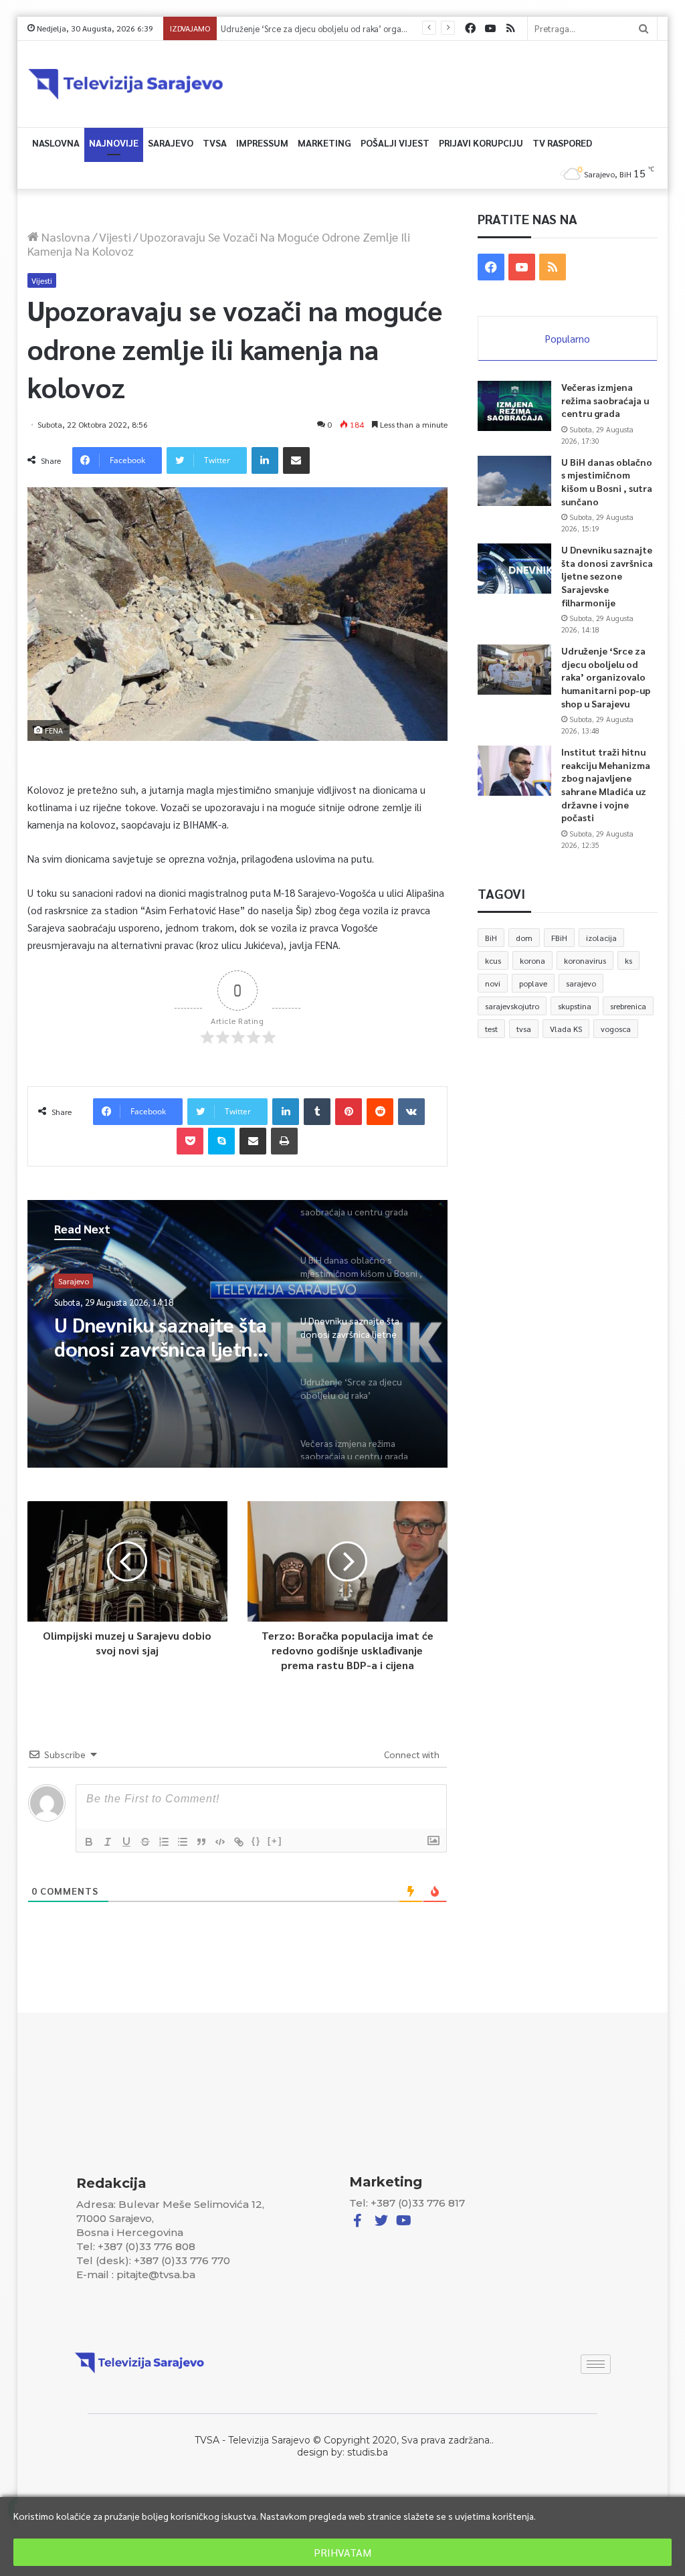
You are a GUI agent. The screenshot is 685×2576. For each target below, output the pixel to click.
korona (532, 960)
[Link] (239, 1842)
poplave (533, 983)
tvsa (524, 1029)
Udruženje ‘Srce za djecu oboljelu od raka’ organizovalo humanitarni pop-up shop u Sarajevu (399, 28)
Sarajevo (171, 143)
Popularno (568, 338)
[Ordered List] (164, 1842)
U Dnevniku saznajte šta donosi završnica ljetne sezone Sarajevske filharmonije (607, 576)
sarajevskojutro (512, 1006)
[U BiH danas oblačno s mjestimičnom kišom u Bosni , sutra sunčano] (514, 481)
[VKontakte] (411, 1112)
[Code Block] (220, 1842)
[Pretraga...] (644, 28)
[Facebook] (470, 28)
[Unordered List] (183, 1842)
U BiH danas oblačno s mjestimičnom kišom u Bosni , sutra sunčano (607, 482)
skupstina (575, 1006)
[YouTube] (490, 28)
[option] (238, 1334)
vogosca (616, 1029)
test (491, 1029)
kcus (493, 960)
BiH (491, 938)
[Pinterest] (349, 1112)
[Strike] (145, 1842)
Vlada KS (566, 1029)
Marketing (324, 143)
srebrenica (628, 1006)
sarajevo (581, 983)
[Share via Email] (296, 460)
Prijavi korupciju (481, 143)
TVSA (215, 143)
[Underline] (126, 1842)
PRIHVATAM (342, 2552)
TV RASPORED (562, 143)
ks (628, 960)
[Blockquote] (201, 1842)
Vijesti (115, 237)
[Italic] (108, 1842)
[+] (275, 1841)
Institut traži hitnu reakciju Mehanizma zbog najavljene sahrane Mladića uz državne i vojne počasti (606, 784)
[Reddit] (380, 1112)
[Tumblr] (317, 1112)
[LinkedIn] (265, 460)
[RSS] (510, 28)
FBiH (559, 938)
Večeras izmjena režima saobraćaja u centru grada (605, 400)
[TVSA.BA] (126, 84)
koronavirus (585, 960)
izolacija (601, 938)
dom (524, 938)
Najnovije (114, 143)
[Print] (284, 1141)
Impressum (262, 143)
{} (256, 1841)
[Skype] (221, 1141)
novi (493, 983)
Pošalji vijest (395, 143)
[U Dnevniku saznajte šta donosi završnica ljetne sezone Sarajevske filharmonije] (514, 569)
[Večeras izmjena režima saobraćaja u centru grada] (514, 406)
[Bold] (89, 1842)
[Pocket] (190, 1141)
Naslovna (56, 143)
